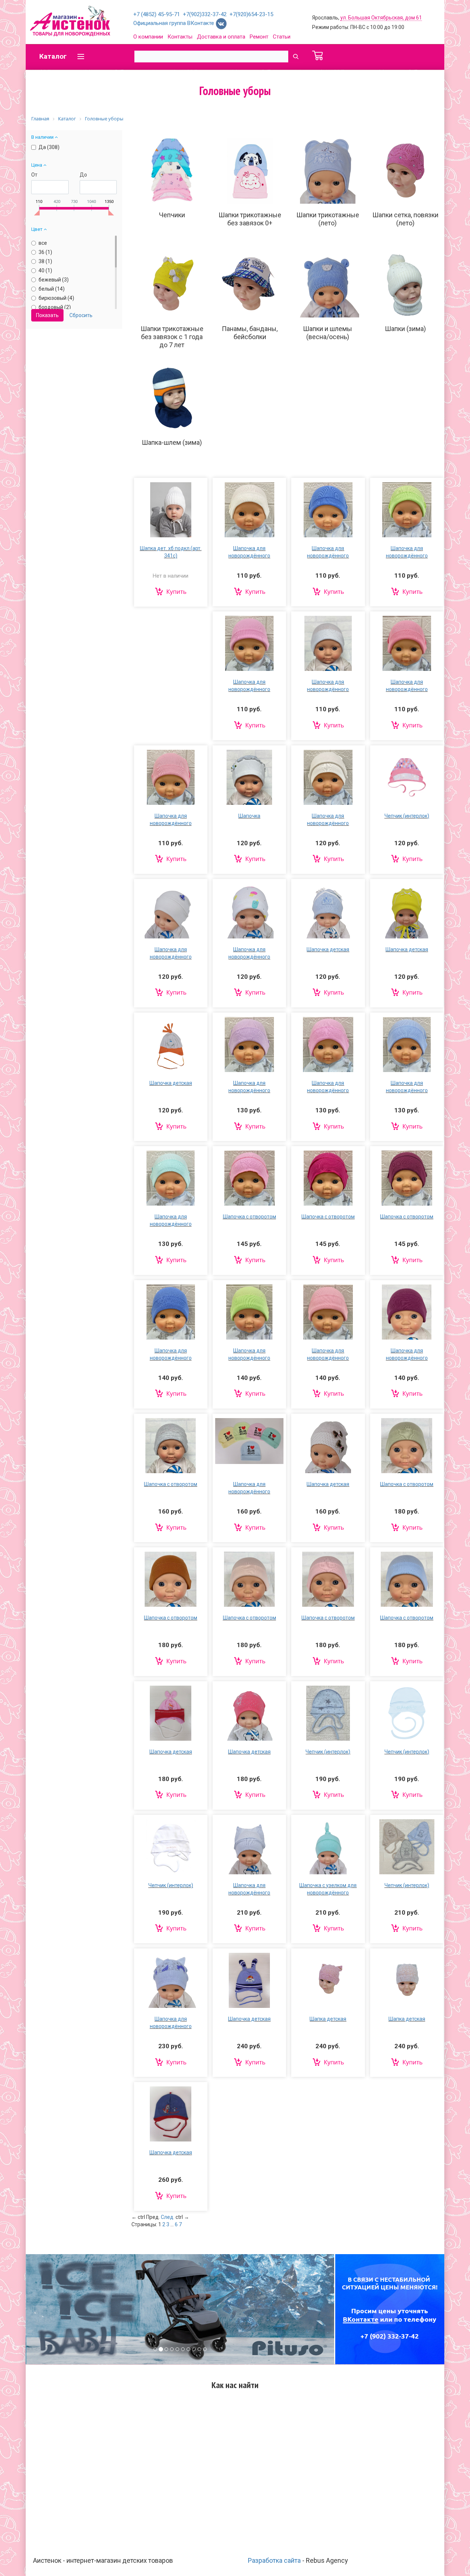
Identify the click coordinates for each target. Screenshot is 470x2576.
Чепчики (172, 215)
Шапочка (249, 816)
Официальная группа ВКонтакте (174, 23)
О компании (148, 37)
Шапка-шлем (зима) (172, 442)
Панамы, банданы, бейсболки (250, 333)
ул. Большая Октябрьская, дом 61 (381, 18)
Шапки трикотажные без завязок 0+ (250, 219)
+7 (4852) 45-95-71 (157, 14)
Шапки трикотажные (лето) (328, 219)
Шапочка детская (328, 949)
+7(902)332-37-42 (205, 14)
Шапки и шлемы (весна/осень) (328, 333)
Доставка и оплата (221, 37)
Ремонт (259, 37)
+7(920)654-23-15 (251, 14)
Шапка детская (328, 2019)
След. (168, 2217)
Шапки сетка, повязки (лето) (405, 219)
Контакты (180, 37)
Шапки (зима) (405, 329)
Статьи (282, 37)
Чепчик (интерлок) (407, 816)
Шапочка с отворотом (250, 1217)
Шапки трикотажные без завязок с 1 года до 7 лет (172, 337)
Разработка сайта (274, 2560)
